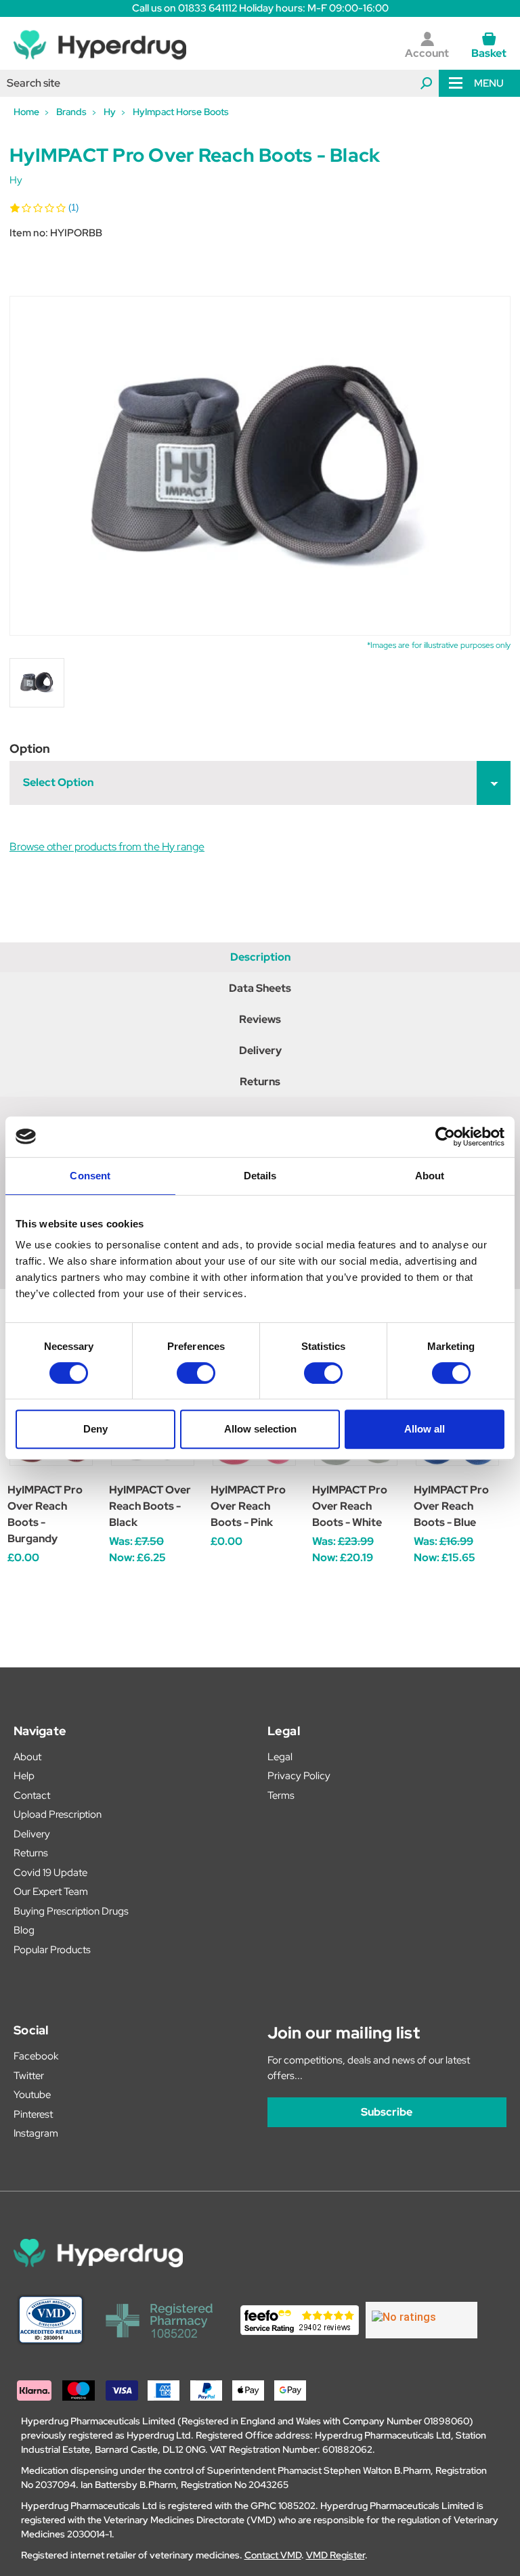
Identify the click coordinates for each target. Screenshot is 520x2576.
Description (260, 957)
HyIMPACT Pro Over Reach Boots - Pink (248, 1506)
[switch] (196, 1373)
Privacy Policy (299, 1776)
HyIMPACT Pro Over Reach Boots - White (350, 1506)
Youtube (32, 2095)
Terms (281, 1795)
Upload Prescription (58, 1814)
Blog (24, 1930)
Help (24, 1776)
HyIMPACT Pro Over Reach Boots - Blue (451, 1506)
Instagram (36, 2133)
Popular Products (52, 1950)
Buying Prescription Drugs (71, 1911)
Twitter (29, 2076)
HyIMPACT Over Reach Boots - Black (150, 1506)
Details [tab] (260, 1176)
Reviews (260, 1019)
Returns (260, 1082)
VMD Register (335, 2555)
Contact (32, 1795)
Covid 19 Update (50, 1873)
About (27, 1757)
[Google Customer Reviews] (421, 2320)
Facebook (36, 2056)
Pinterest (33, 2114)
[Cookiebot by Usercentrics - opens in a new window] (445, 1137)
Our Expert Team (51, 1892)
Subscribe (387, 2112)
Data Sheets (260, 988)
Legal (280, 1757)
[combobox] (219, 83)
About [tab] (430, 1176)
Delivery (260, 1050)
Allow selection (260, 1429)
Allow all (425, 1429)
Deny (95, 1429)
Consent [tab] (90, 1176)
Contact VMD (273, 2555)
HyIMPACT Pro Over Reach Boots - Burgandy (45, 1514)
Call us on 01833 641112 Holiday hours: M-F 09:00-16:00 (260, 8)
